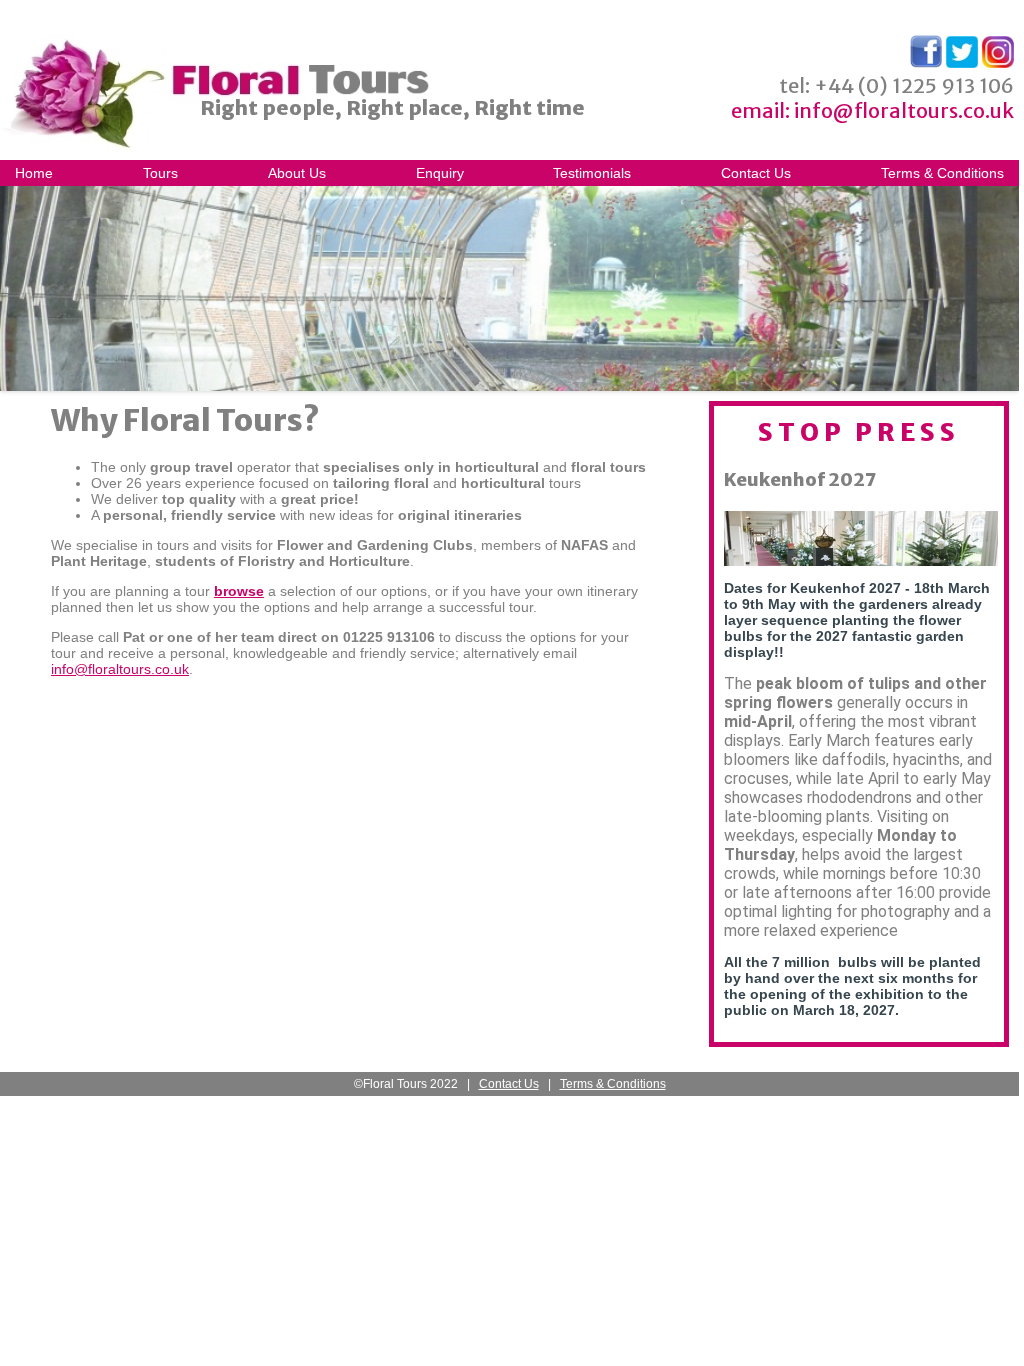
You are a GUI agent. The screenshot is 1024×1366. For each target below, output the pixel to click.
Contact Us (756, 173)
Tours (160, 173)
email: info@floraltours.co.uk (872, 110)
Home (34, 173)
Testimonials (592, 173)
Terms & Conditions (942, 173)
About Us (297, 173)
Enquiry (440, 173)
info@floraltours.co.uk (120, 669)
